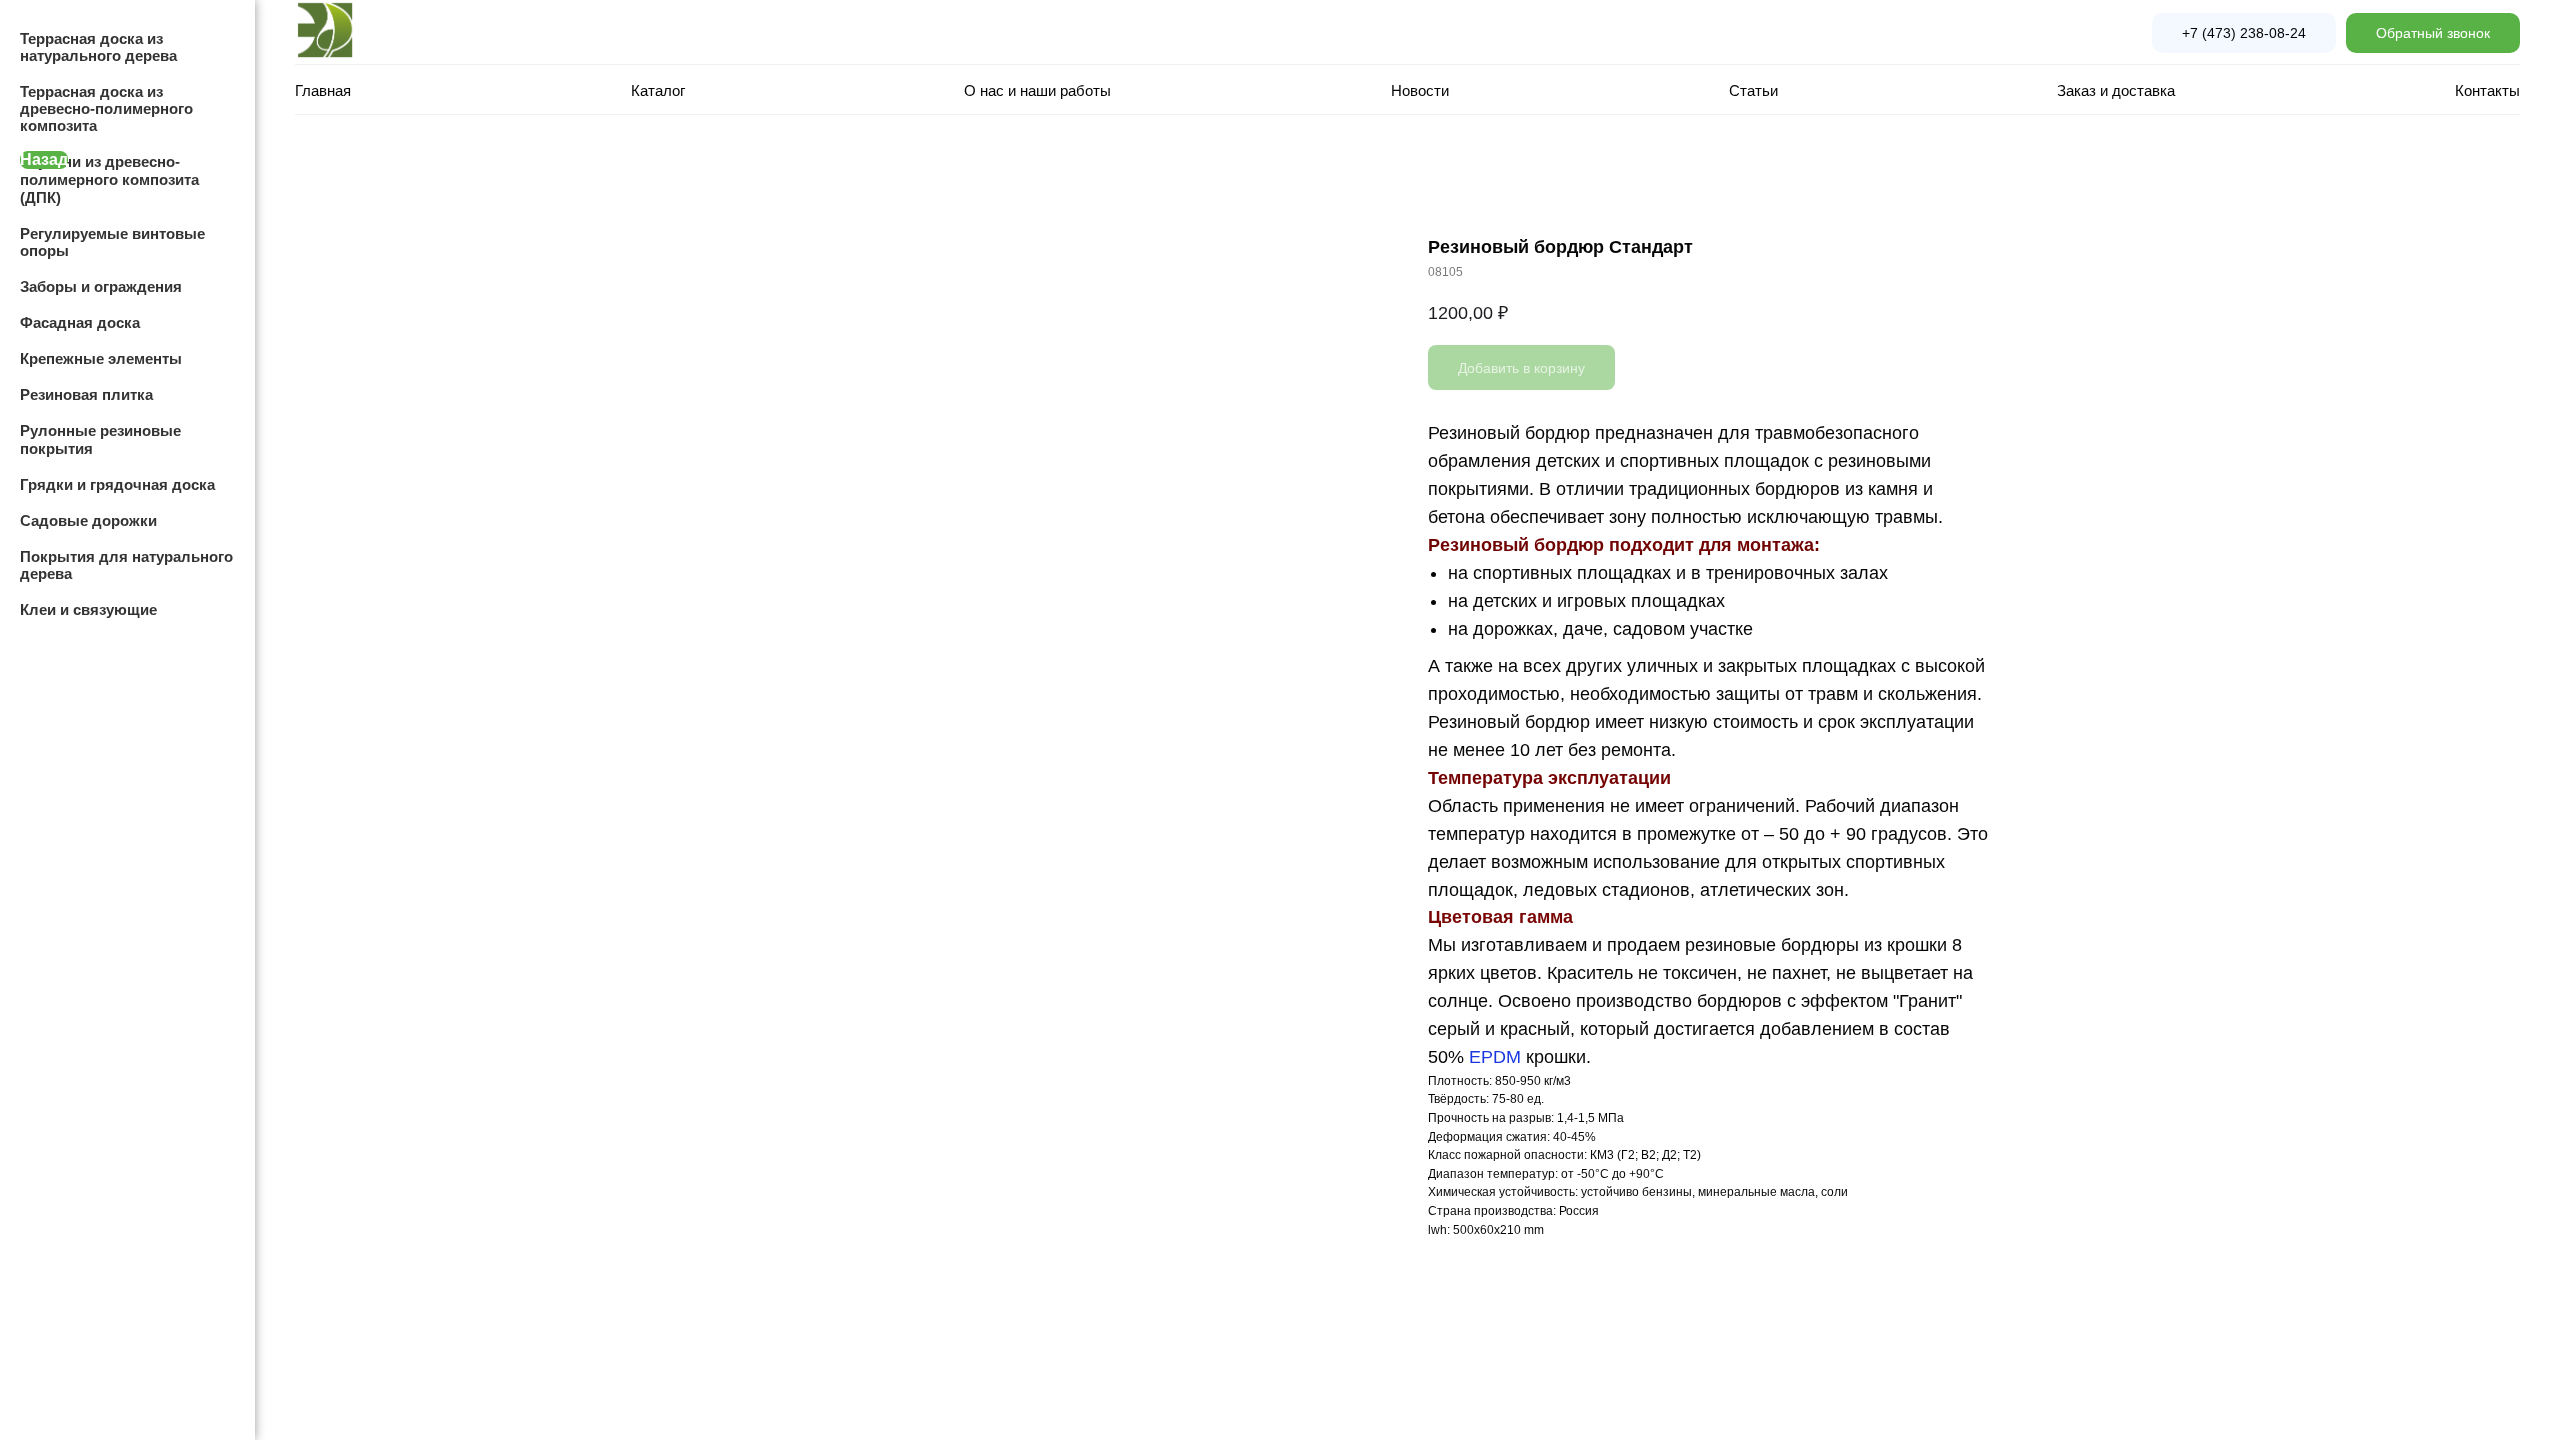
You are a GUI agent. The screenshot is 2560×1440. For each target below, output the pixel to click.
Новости (1420, 90)
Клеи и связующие (88, 609)
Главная (323, 90)
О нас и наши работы (1037, 90)
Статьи (1753, 90)
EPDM (1495, 1057)
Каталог (658, 90)
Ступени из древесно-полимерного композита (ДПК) (109, 179)
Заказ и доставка (2116, 90)
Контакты (2487, 90)
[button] (2433, 33)
